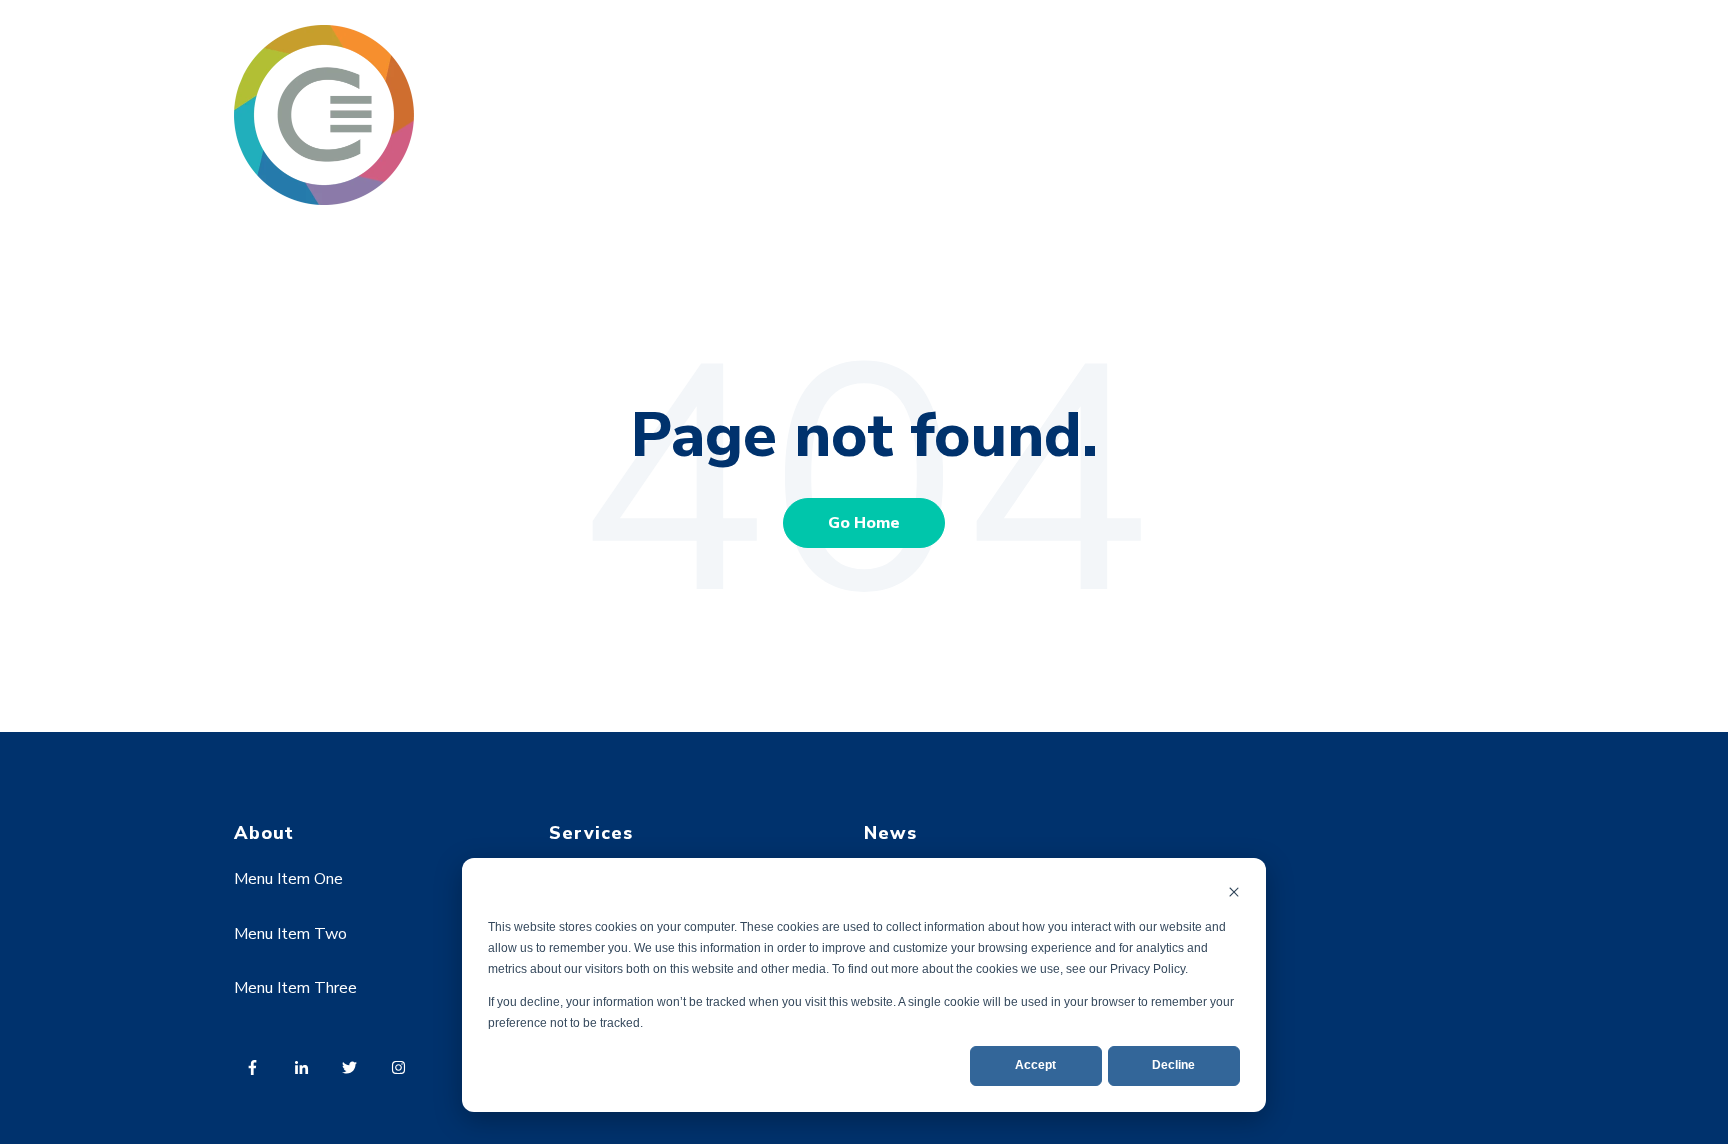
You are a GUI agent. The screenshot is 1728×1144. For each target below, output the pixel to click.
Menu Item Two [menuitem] (290, 934)
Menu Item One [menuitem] (288, 879)
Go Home (864, 523)
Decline (1173, 1065)
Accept (1035, 1065)
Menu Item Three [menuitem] (295, 988)
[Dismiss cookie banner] (1234, 894)
